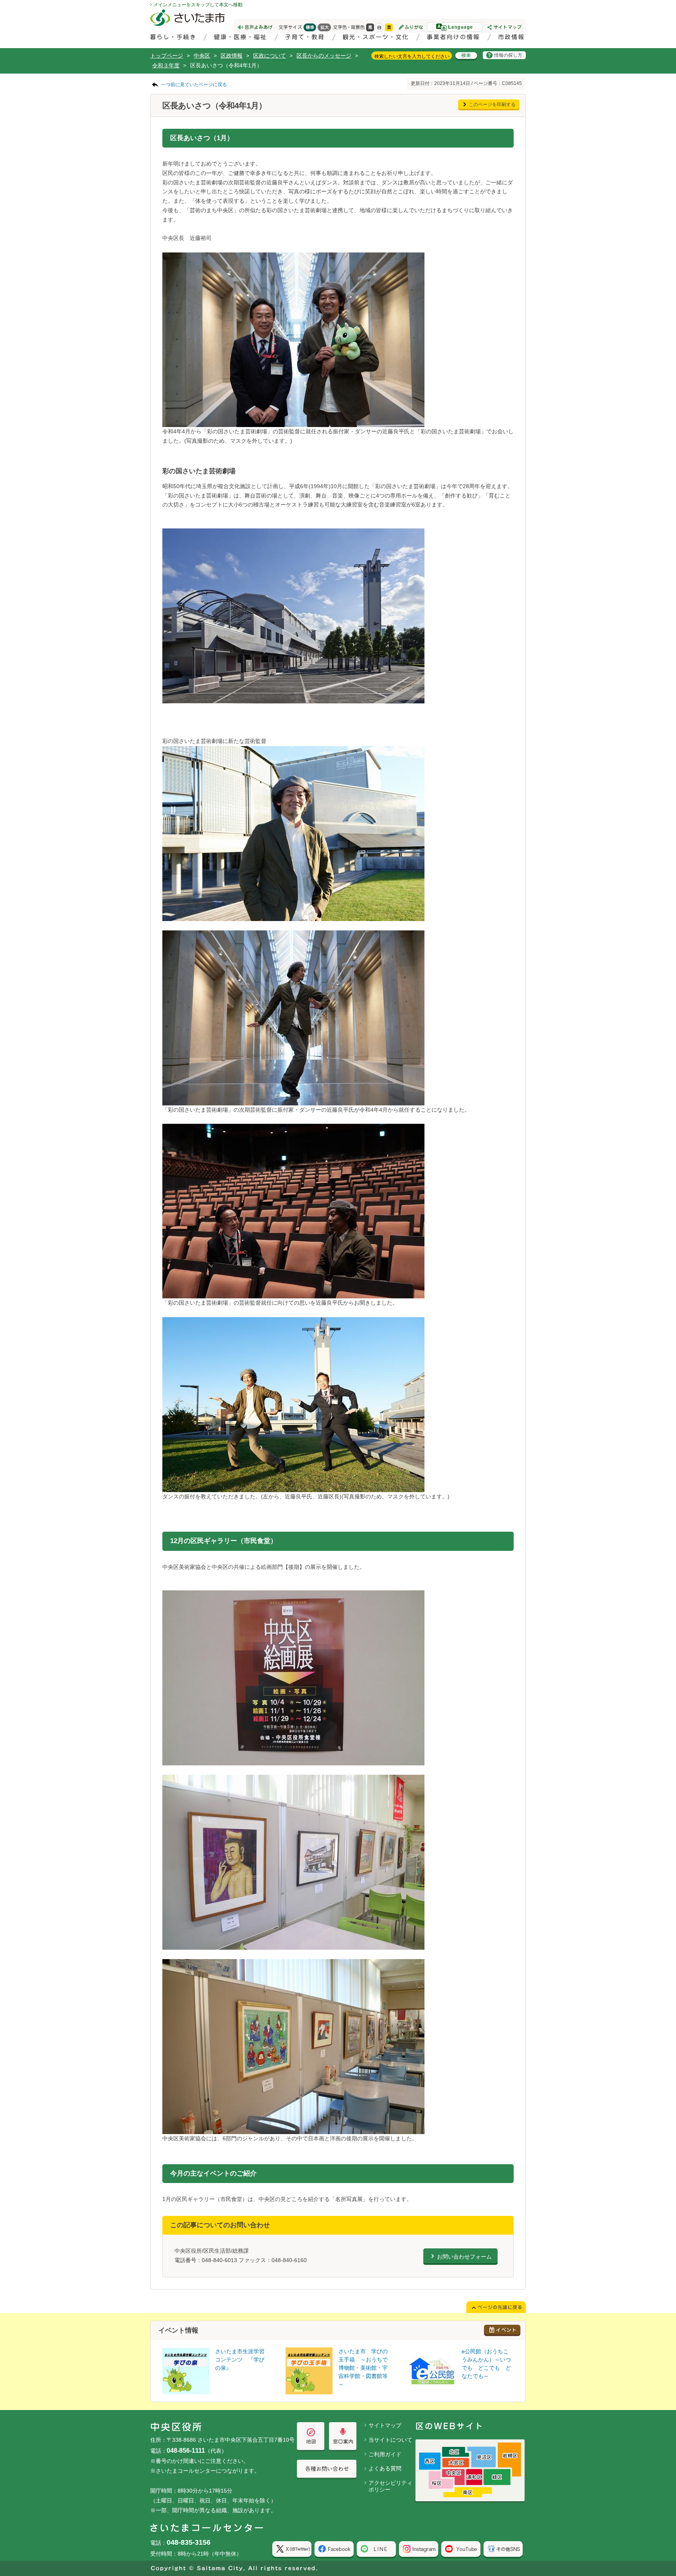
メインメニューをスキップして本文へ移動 (198, 5)
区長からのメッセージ (324, 56)
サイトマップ (385, 2425)
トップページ (167, 56)
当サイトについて (390, 2440)
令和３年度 (166, 65)
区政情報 (232, 56)
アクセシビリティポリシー (390, 2486)
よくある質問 (385, 2468)
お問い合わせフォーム (464, 2257)
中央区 (202, 56)
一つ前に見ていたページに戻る (194, 85)
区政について (270, 56)
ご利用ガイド (385, 2454)
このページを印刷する (492, 105)
